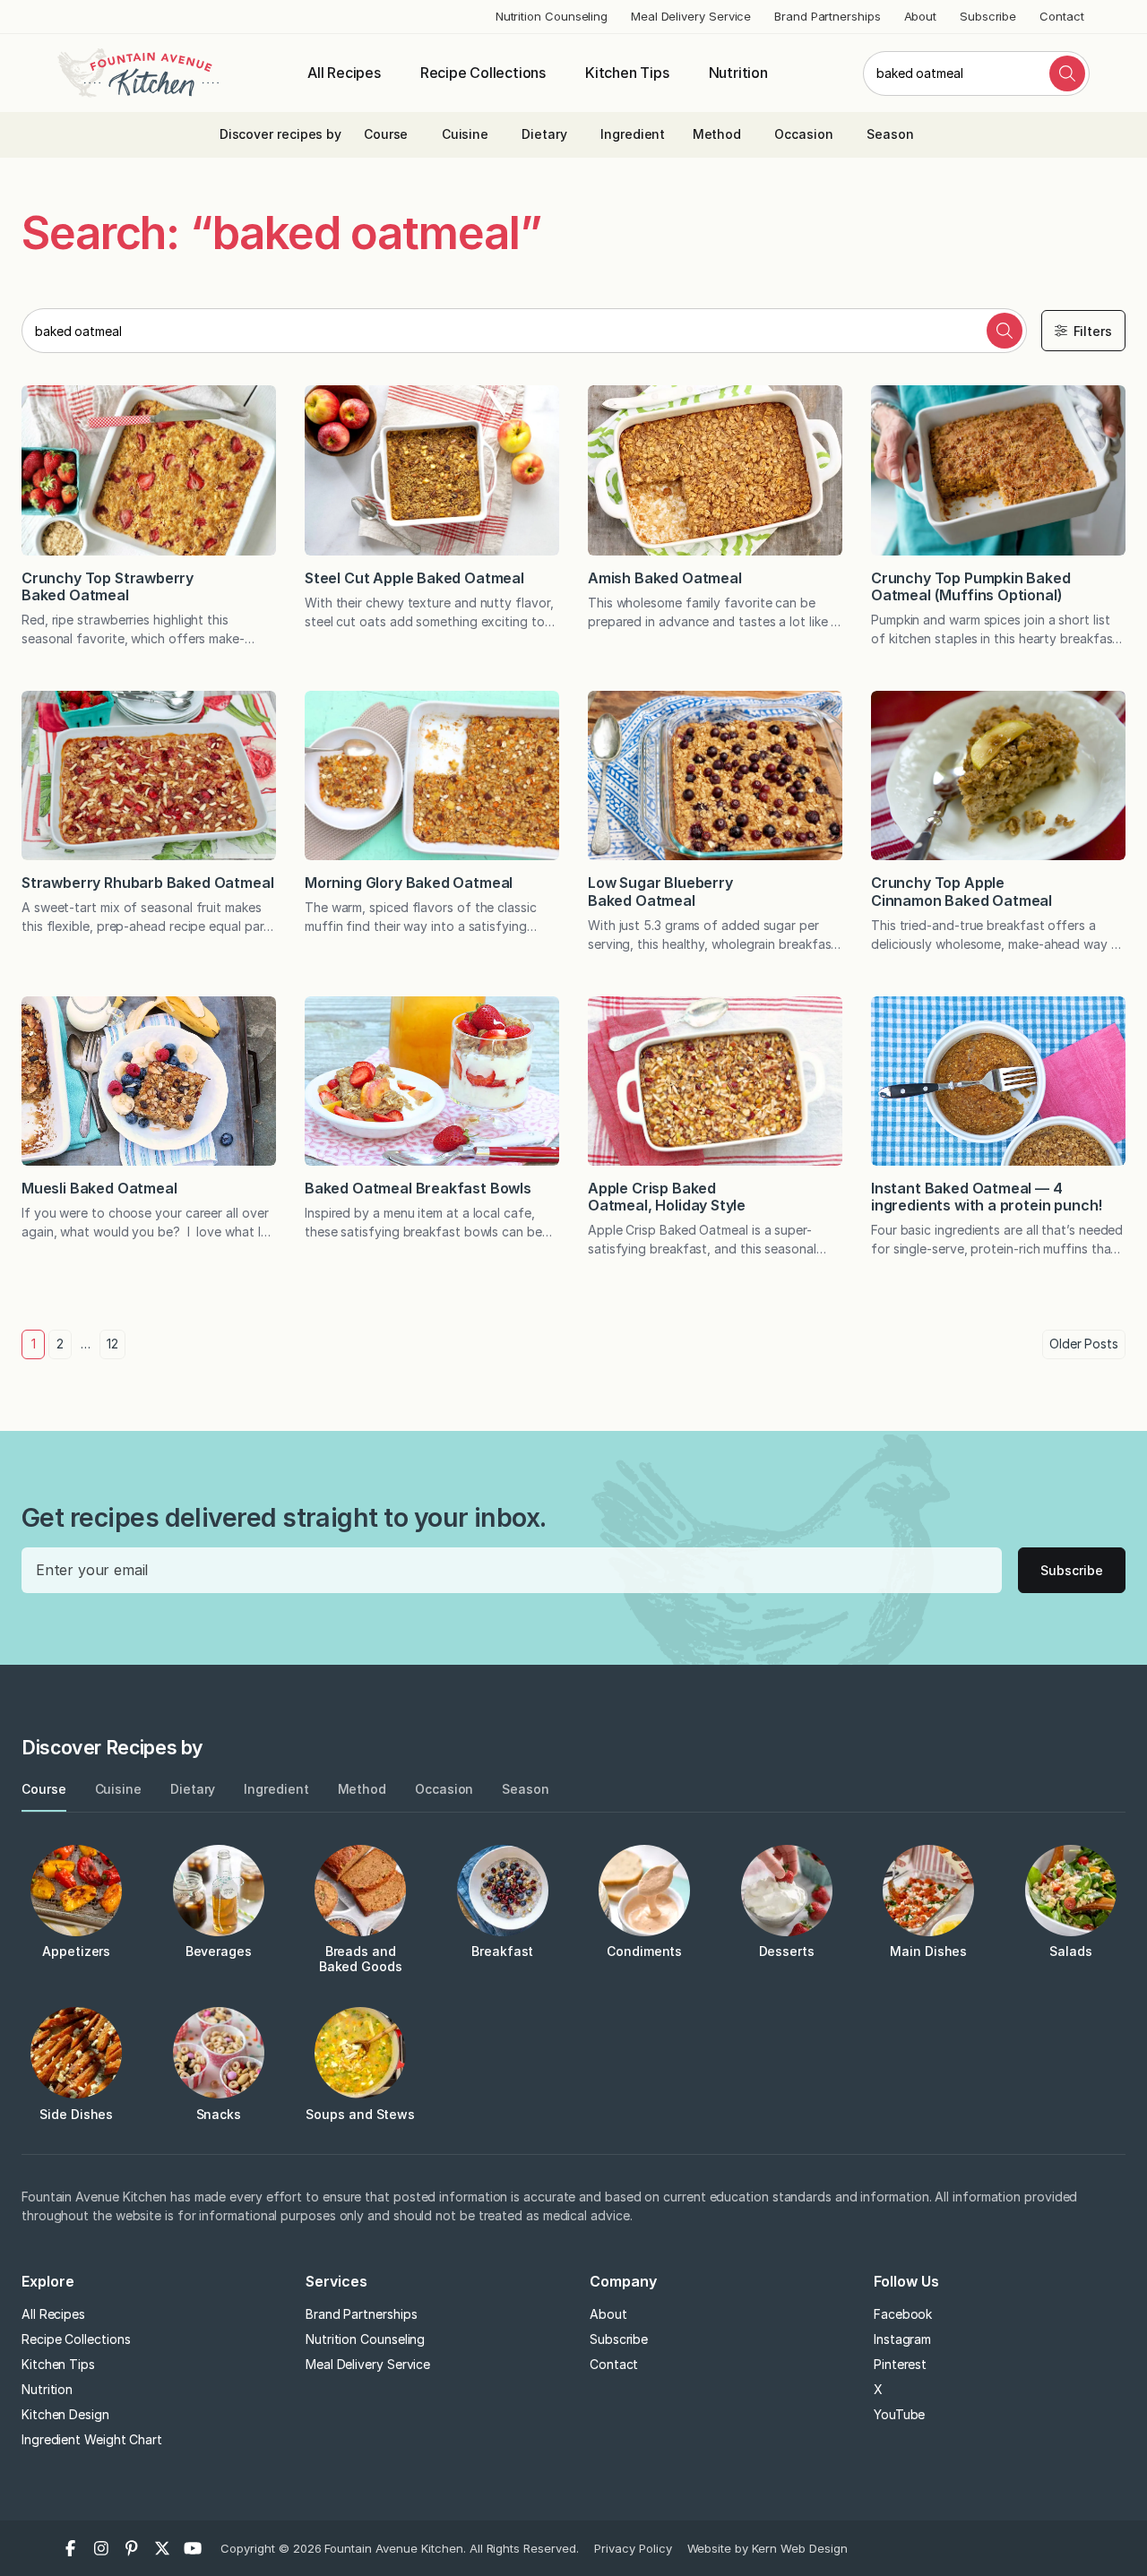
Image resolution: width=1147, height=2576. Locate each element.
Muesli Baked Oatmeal (99, 1188)
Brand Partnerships (828, 16)
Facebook (903, 2314)
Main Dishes (928, 1951)
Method (717, 134)
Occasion (803, 134)
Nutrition (738, 73)
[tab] (44, 1790)
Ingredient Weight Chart (92, 2439)
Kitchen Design (65, 2414)
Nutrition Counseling (552, 16)
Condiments (644, 1951)
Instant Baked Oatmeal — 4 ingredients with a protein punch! (987, 1197)
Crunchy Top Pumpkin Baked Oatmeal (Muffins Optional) (971, 586)
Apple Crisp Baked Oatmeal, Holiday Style (667, 1197)
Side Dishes (76, 2114)
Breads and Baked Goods (361, 1959)
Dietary (544, 134)
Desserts (787, 1951)
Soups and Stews (360, 2114)
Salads (1071, 1951)
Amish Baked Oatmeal (665, 578)
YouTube (899, 2414)
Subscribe (988, 16)
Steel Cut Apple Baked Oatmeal (414, 578)
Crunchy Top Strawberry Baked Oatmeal (108, 586)
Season (890, 134)
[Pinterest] (132, 2548)
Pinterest (900, 2364)
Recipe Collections (483, 73)
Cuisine (465, 134)
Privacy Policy (633, 2548)
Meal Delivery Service (691, 16)
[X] (162, 2548)
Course (386, 134)
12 (112, 1344)
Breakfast (502, 1951)
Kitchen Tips (627, 73)
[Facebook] (71, 2548)
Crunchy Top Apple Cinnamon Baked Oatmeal (962, 891)
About (921, 16)
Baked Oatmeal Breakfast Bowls (418, 1188)
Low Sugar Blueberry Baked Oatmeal (660, 891)
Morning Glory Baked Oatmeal (409, 883)
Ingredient (633, 134)
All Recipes (344, 73)
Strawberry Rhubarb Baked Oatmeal (147, 883)
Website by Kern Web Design (768, 2548)
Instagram (902, 2339)
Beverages (219, 1951)
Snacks (219, 2114)
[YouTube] (193, 2548)
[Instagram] (101, 2548)
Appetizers (76, 1951)
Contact (1061, 16)
